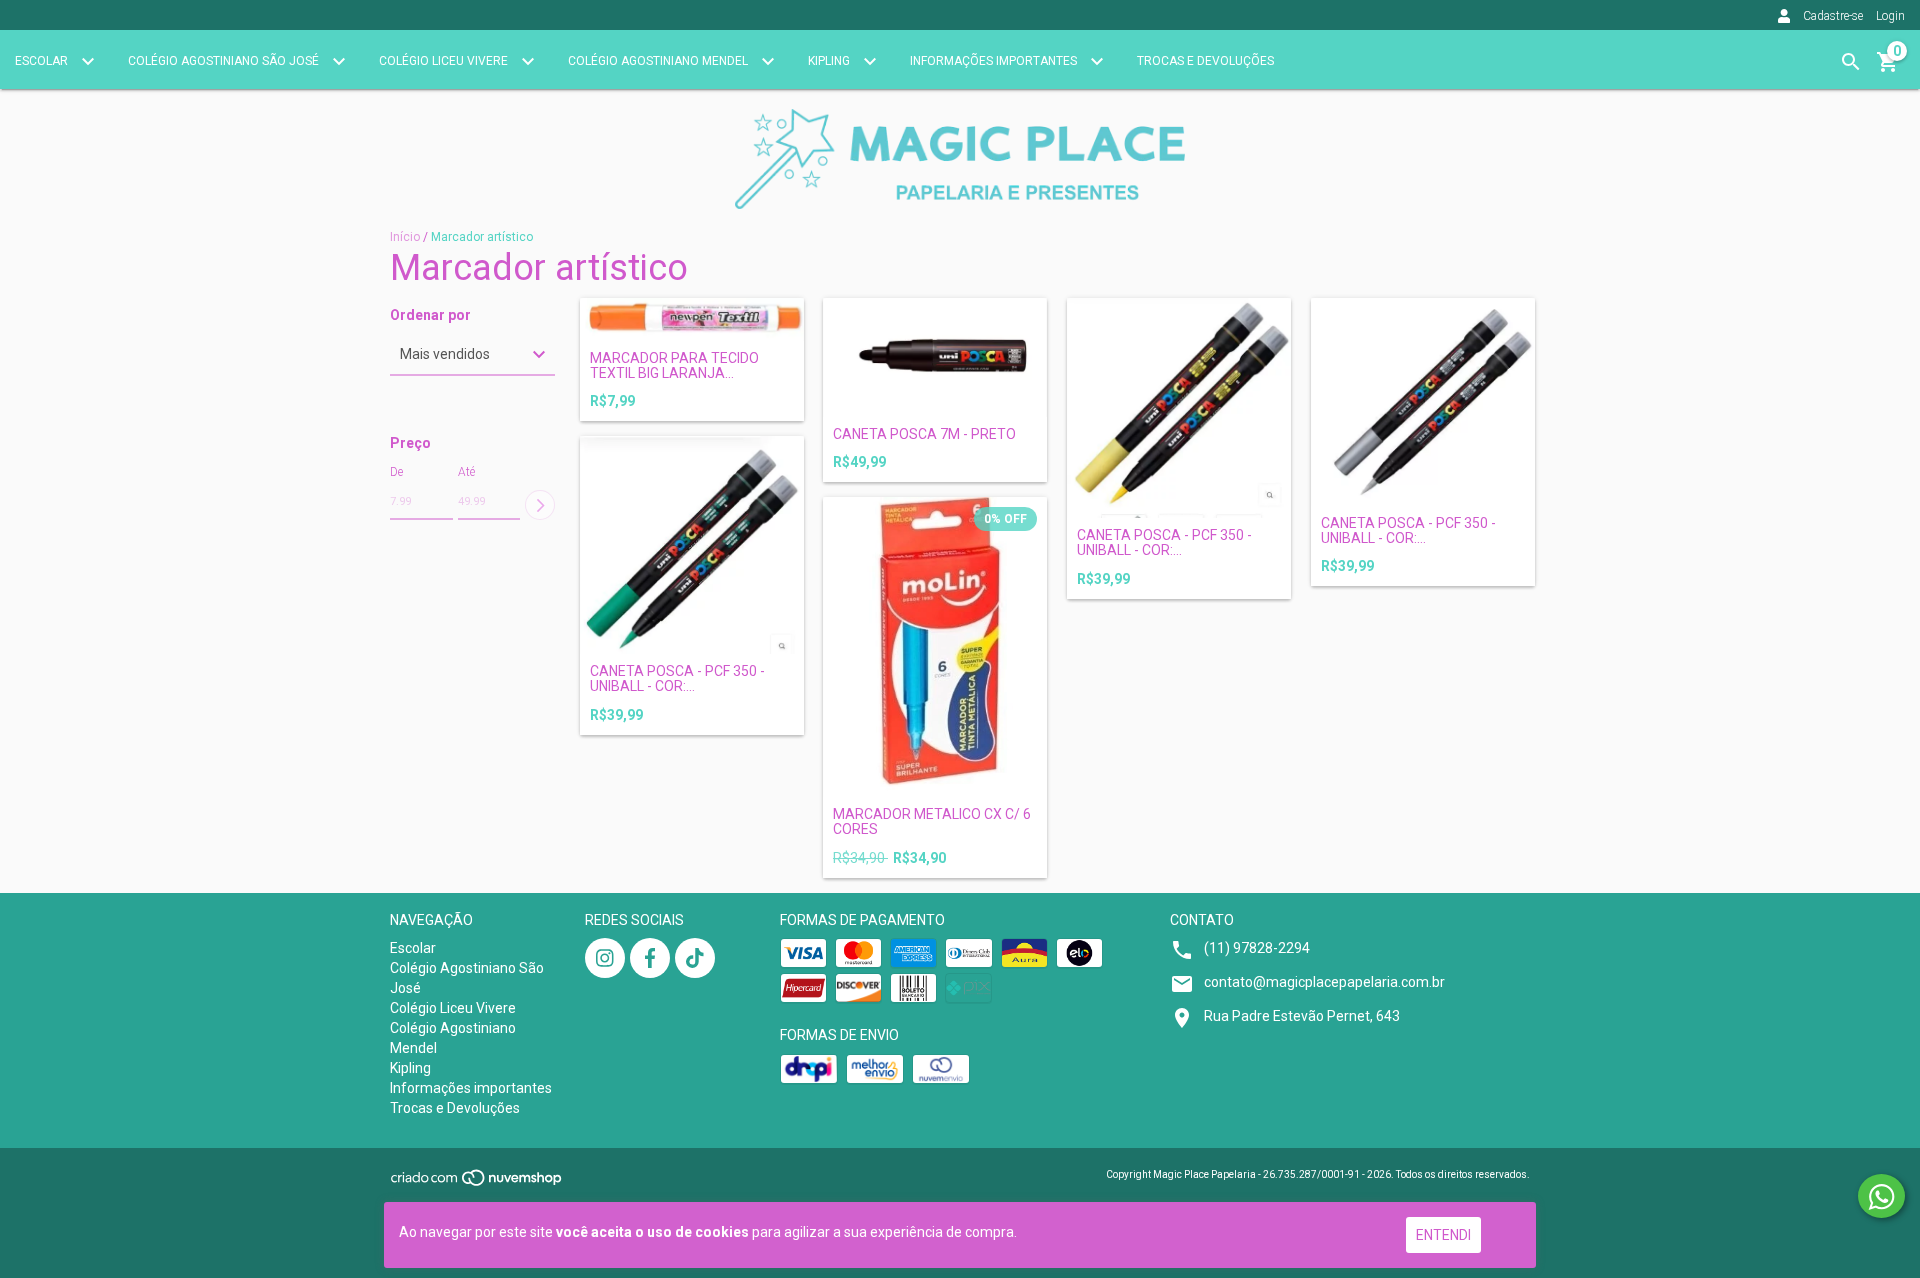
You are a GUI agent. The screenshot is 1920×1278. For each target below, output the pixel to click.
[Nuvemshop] (477, 1184)
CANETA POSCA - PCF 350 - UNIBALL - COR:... (1164, 543)
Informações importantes (995, 61)
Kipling (830, 61)
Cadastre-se (1833, 16)
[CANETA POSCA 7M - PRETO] (935, 357)
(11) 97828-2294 (1257, 948)
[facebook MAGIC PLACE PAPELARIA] (650, 958)
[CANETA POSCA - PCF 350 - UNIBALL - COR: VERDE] (692, 545)
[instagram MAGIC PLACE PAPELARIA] (605, 958)
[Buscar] (1851, 62)
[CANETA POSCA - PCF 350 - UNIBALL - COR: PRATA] (1423, 402)
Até (466, 472)
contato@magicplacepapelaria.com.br (1324, 982)
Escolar (43, 61)
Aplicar (540, 505)
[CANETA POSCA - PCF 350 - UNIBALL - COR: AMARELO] (1179, 408)
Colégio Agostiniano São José (225, 61)
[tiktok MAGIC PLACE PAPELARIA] (695, 958)
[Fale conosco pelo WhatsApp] (1881, 1196)
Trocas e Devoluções (1205, 61)
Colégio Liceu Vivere (445, 61)
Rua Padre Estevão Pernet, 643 (1302, 1016)
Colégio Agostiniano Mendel (659, 61)
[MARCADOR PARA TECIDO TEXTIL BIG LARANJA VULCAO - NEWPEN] (692, 319)
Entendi (1443, 1235)
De (396, 472)
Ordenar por (430, 315)
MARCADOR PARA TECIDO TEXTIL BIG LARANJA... (674, 366)
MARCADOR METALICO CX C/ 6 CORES (932, 822)
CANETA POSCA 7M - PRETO (924, 434)
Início (405, 237)
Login (1890, 16)
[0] (1888, 69)
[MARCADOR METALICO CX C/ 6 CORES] (935, 647)
